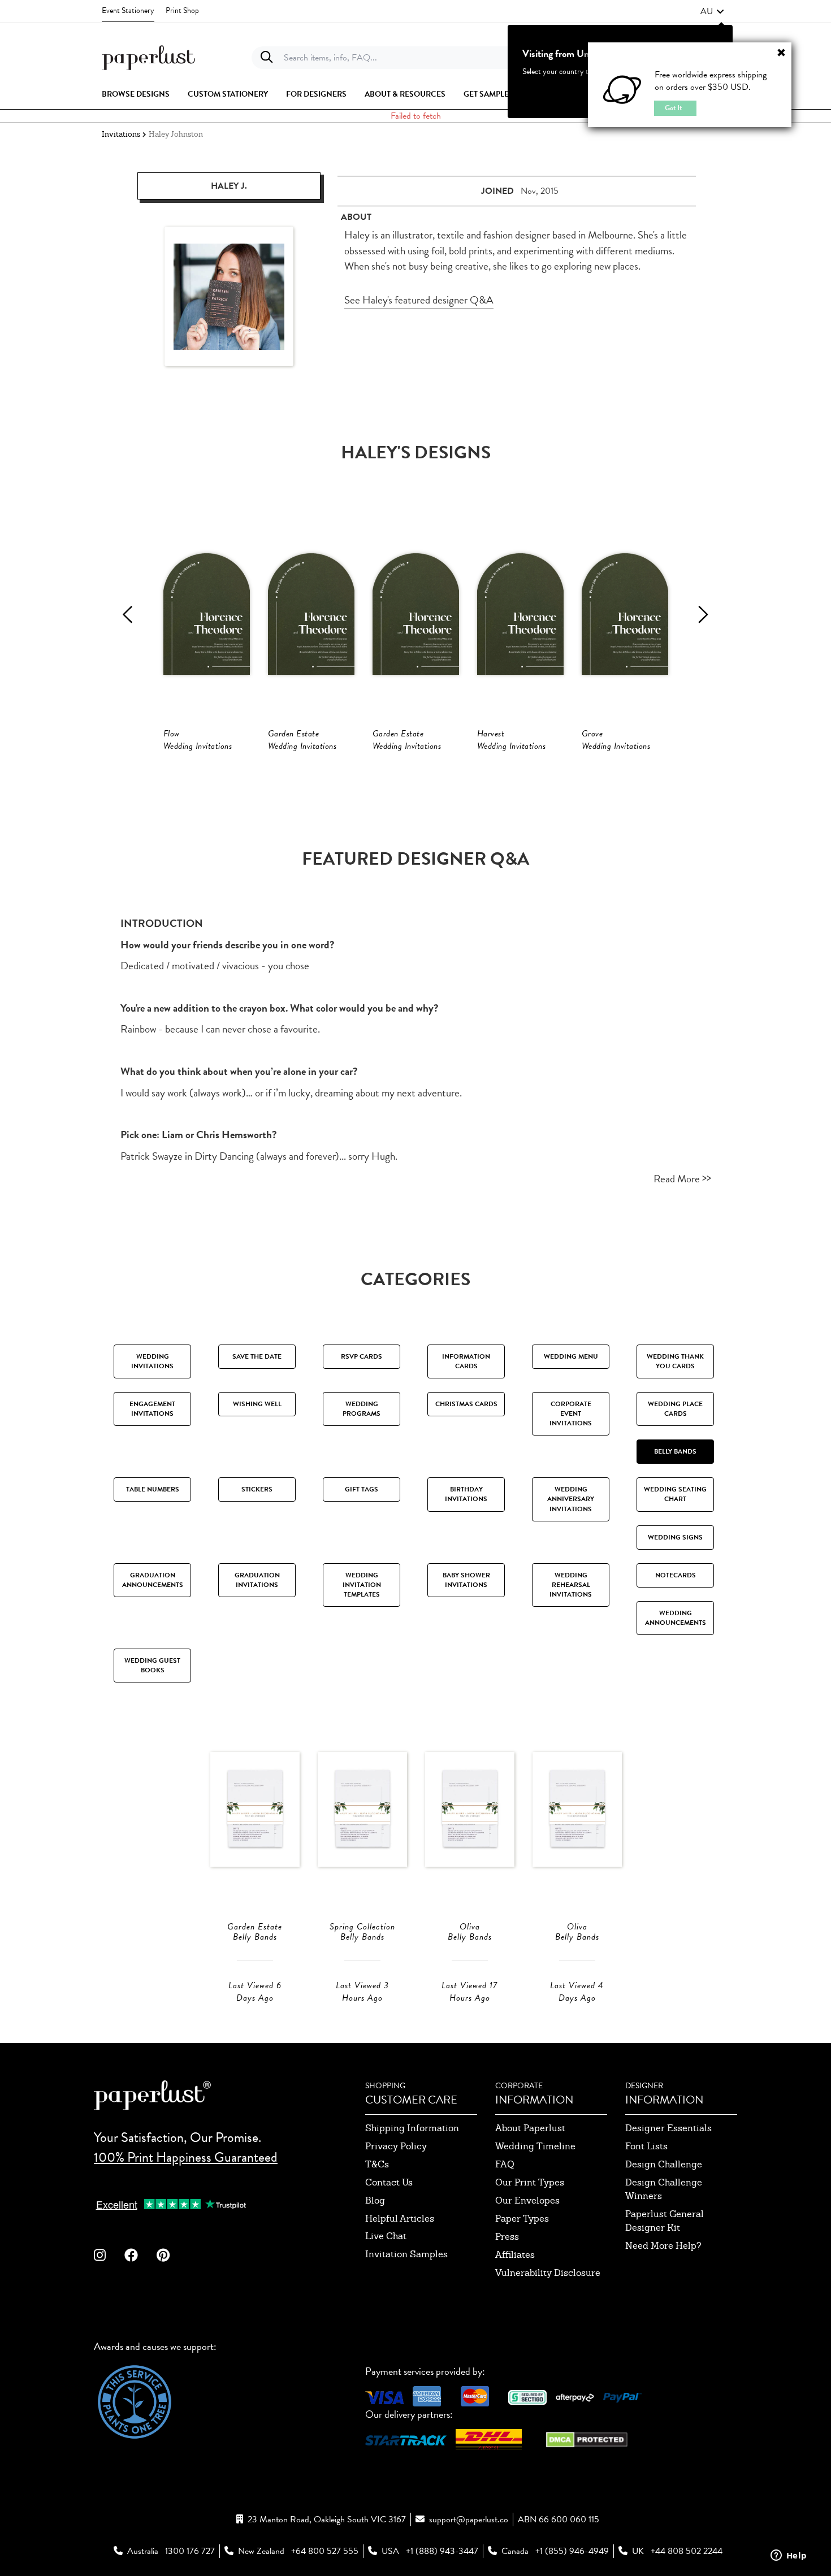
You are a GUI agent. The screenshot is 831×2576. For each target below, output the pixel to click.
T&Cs (377, 2164)
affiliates (515, 2255)
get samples (488, 94)
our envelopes (527, 2200)
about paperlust (530, 2128)
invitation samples (406, 2254)
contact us (389, 2182)
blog (375, 2200)
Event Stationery (128, 10)
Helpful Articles (400, 2219)
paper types (522, 2219)
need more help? (663, 2246)
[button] (712, 11)
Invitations (121, 134)
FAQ (505, 2164)
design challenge (664, 2164)
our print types (530, 2182)
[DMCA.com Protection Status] (587, 2438)
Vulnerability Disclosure (548, 2273)
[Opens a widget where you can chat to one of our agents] (789, 2556)
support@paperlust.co (469, 2519)
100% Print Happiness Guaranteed (186, 2157)
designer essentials (668, 2128)
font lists (646, 2146)
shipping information (412, 2128)
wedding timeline (535, 2146)
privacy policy (396, 2146)
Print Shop (182, 10)
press (507, 2237)
